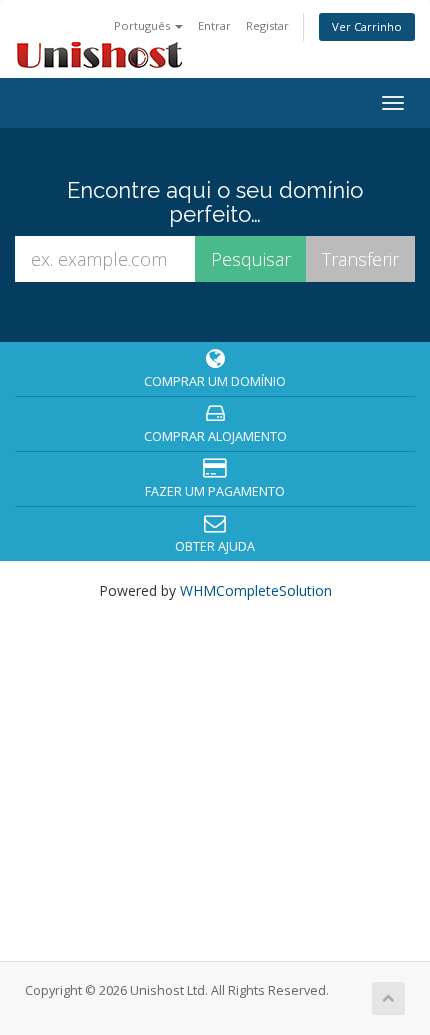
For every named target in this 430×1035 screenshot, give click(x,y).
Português (143, 25)
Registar (267, 25)
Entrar (214, 25)
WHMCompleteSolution (256, 590)
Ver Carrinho (367, 26)
